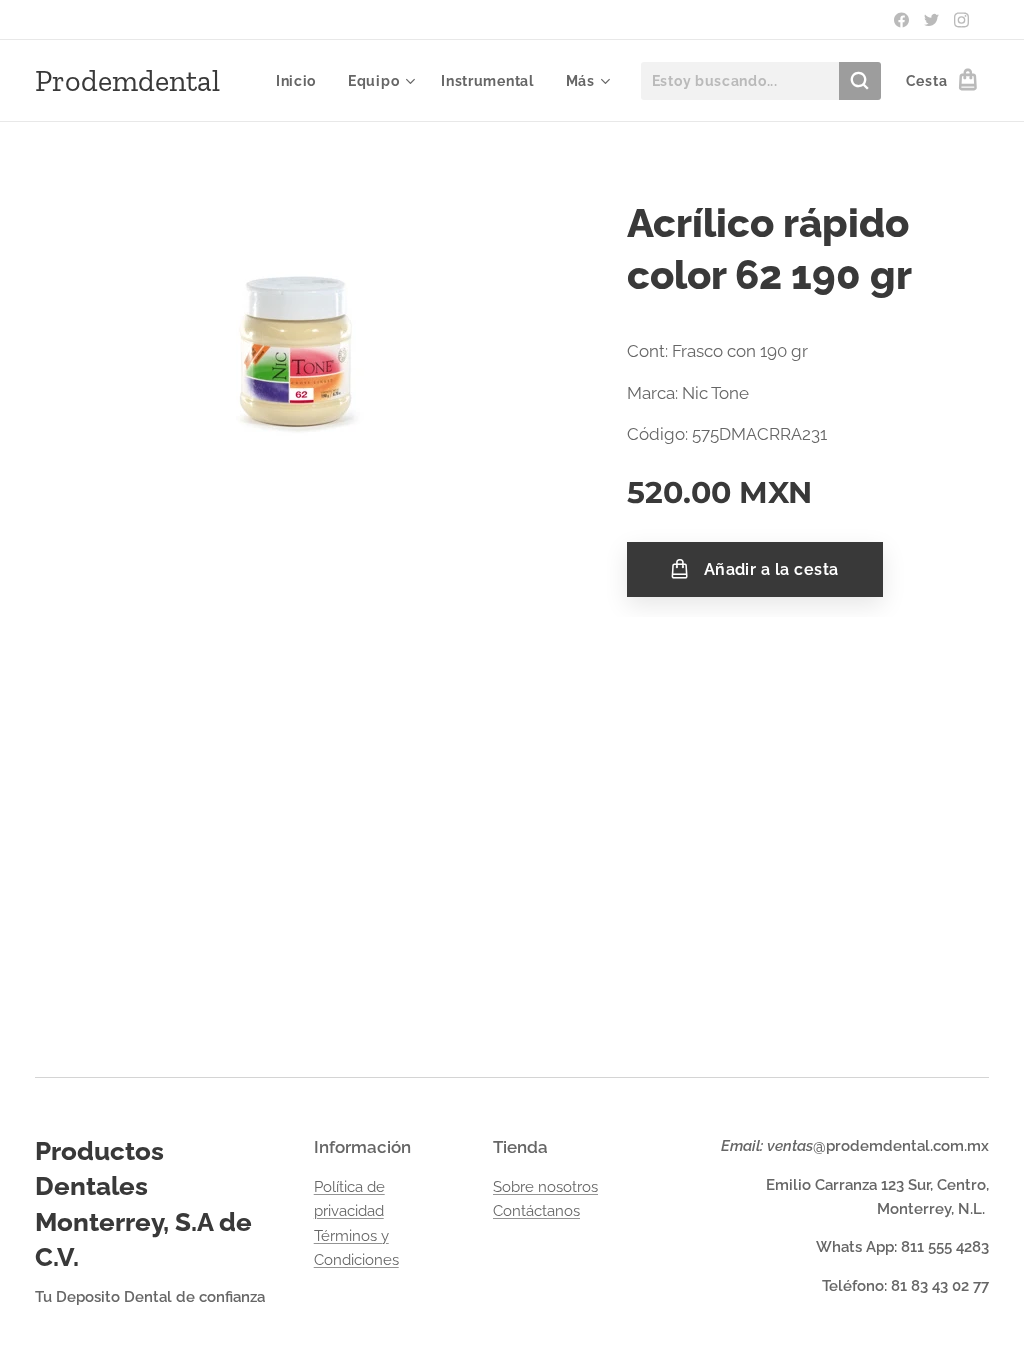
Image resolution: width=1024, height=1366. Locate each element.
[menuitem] (301, 81)
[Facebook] (901, 20)
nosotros (568, 1187)
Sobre (515, 1187)
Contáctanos (536, 1211)
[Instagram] (961, 20)
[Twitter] (931, 20)
